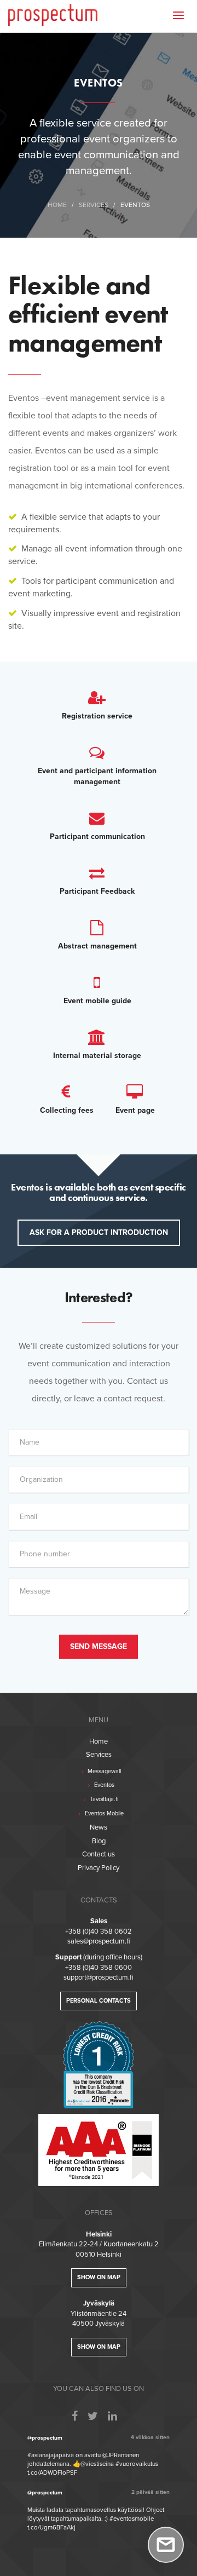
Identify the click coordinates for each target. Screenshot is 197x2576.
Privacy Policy (99, 1868)
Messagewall (103, 1771)
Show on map (99, 2277)
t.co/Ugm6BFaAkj (51, 2528)
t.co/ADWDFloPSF (52, 2473)
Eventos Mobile (103, 1813)
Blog (99, 1841)
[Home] (53, 14)
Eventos (103, 1785)
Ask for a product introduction (99, 1232)
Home (57, 205)
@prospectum (45, 2438)
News (99, 1827)
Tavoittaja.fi (103, 1799)
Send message (99, 1646)
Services (94, 205)
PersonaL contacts (99, 2001)
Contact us (99, 1854)
